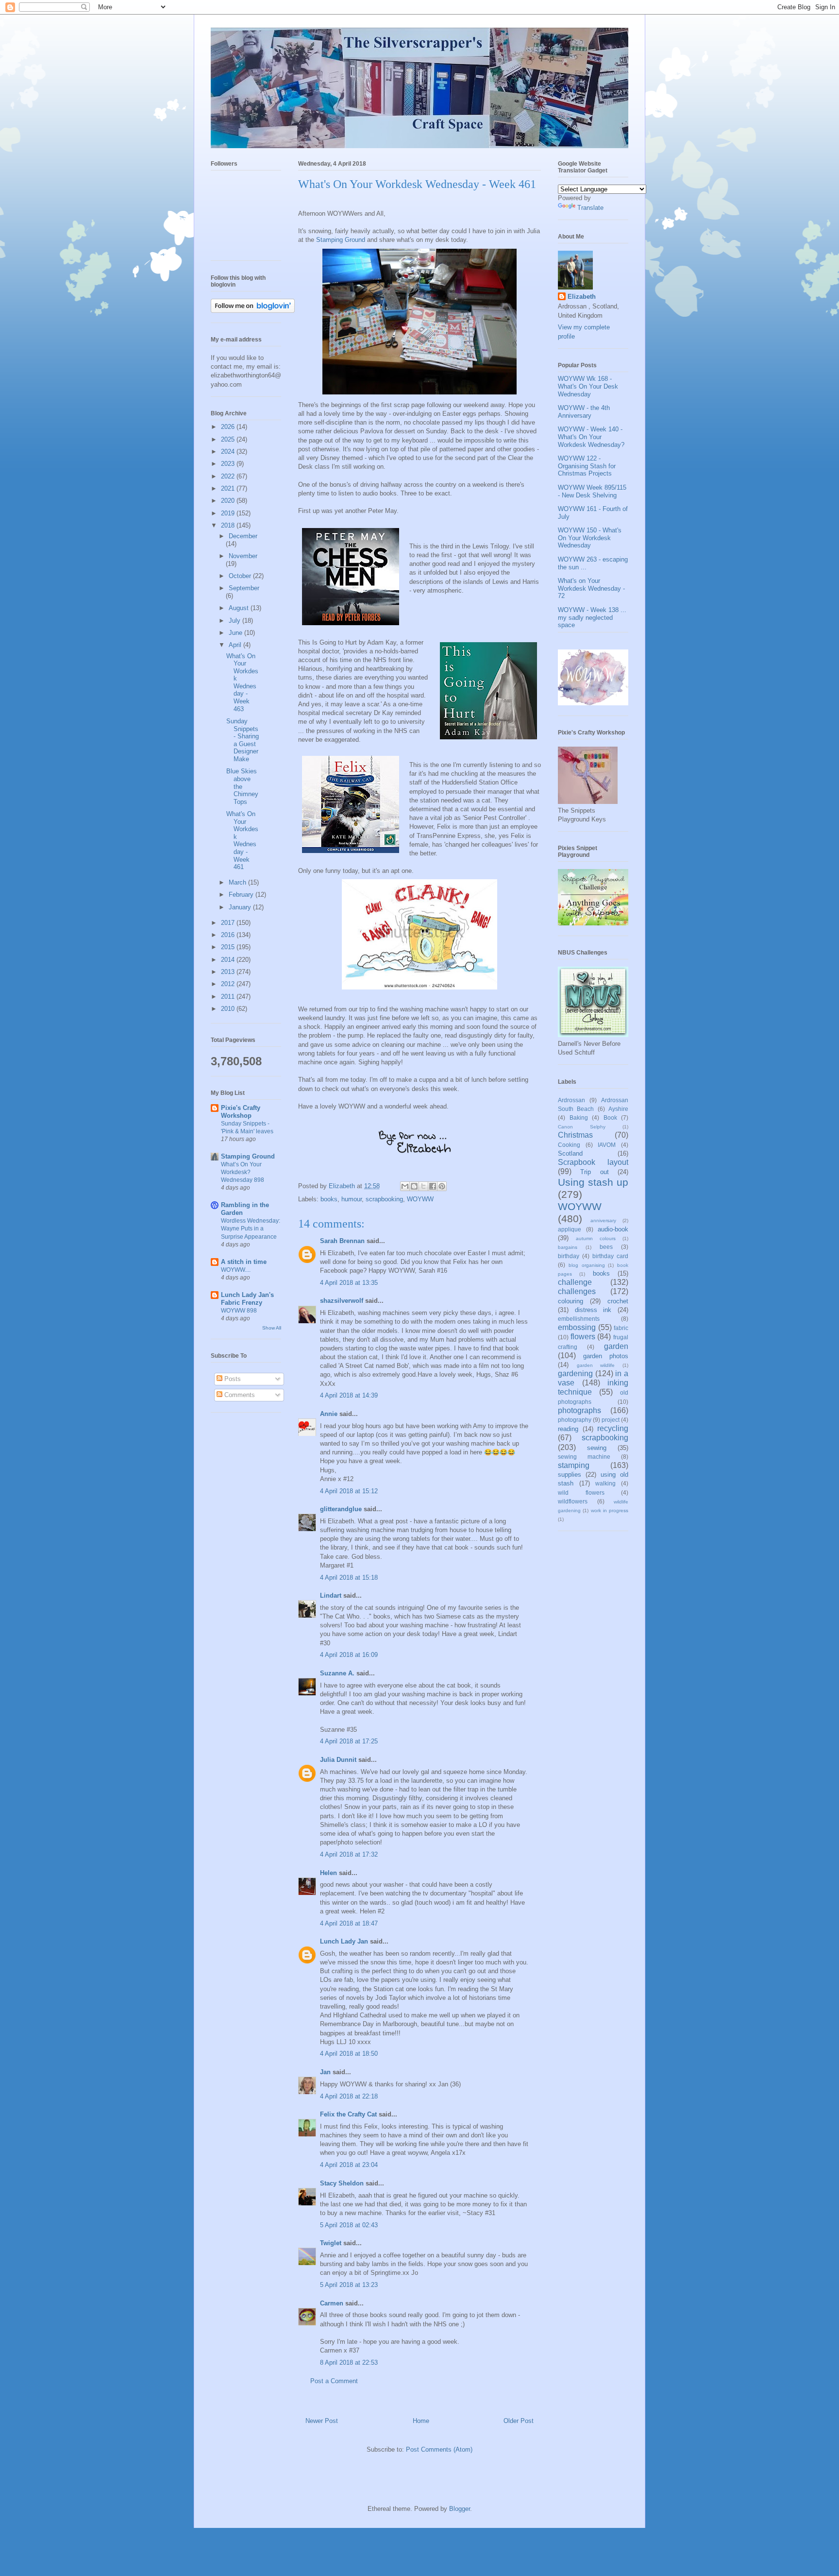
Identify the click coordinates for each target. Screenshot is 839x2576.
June (236, 633)
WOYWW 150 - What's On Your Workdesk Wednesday (590, 538)
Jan (326, 2072)
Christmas (575, 1135)
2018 (229, 525)
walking (605, 1483)
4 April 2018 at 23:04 (349, 2165)
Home (421, 2421)
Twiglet (331, 2243)
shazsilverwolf (342, 1301)
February (242, 895)
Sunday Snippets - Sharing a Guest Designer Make (243, 740)
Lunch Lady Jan (344, 1941)
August (240, 608)
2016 (229, 935)
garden (616, 1346)
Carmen (333, 2303)
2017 (229, 923)
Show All (272, 1328)
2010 (229, 1009)
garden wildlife (596, 1365)
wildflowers (573, 1501)
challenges (577, 1291)
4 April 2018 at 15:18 (349, 1578)
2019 (229, 513)
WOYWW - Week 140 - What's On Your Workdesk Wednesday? (591, 437)
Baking (579, 1117)
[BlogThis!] (414, 1186)
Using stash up (593, 1182)
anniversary (603, 1220)
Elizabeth (582, 297)
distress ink (593, 1310)
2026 (229, 427)
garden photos (606, 1356)
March (238, 882)
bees (606, 1247)
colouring (571, 1301)
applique (570, 1229)
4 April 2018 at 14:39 (349, 1395)
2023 (229, 464)
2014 (229, 960)
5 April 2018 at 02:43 (349, 2225)
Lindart (331, 1595)
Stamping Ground (341, 240)
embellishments (579, 1319)
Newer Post (322, 2421)
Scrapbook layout (593, 1162)
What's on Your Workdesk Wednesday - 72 (591, 588)
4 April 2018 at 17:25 (349, 1741)
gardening (575, 1373)
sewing (597, 1448)
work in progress (610, 1510)
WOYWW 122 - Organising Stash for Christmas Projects (587, 466)
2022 (229, 476)
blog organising (587, 1265)
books (329, 1199)
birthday (569, 1256)
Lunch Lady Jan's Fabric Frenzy (247, 1299)
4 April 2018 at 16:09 (349, 1655)
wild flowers (581, 1493)
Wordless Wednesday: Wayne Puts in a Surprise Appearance (251, 1228)
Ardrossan (571, 1100)
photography (575, 1420)
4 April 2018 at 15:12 (349, 1491)
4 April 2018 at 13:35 (349, 1283)
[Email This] (405, 1186)
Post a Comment (334, 2381)
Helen (328, 1873)
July (235, 621)
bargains (568, 1247)
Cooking (569, 1145)
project (611, 1420)
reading (568, 1429)
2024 (229, 452)
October (241, 576)
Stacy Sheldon (342, 2183)
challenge (575, 1282)
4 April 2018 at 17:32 (349, 1854)
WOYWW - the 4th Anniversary (584, 412)
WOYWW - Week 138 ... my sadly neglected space (592, 617)
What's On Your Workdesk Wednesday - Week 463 (242, 682)
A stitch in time (244, 1262)
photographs (579, 1410)
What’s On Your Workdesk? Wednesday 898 (243, 1172)
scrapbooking (384, 1199)
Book (610, 1117)
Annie (329, 1414)
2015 (229, 947)
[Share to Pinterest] (442, 1186)
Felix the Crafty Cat (348, 2114)
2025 (229, 439)
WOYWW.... (236, 1270)
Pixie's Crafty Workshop (241, 1112)
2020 (229, 501)
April (236, 645)
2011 (229, 997)
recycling (613, 1428)
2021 (229, 488)
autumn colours (596, 1238)
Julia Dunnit (338, 1760)
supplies (570, 1475)
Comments (239, 1395)
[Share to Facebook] (433, 1186)
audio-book (613, 1229)
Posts (232, 1379)
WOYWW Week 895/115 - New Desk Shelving (592, 491)
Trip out (594, 1172)
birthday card (610, 1256)
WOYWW (420, 1199)
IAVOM (607, 1145)
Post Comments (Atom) (439, 2449)
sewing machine (584, 1457)
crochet (618, 1301)
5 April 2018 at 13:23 (349, 2285)
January (241, 907)
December (243, 536)
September (244, 588)
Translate (590, 208)
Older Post (519, 2421)
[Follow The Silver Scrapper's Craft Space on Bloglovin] (253, 311)
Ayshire (618, 1109)
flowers (583, 1337)
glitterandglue (341, 1509)
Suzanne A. (337, 1673)
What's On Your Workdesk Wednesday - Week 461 (242, 840)
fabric (621, 1328)
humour (352, 1199)
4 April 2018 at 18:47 (349, 1923)
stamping (574, 1465)
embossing (577, 1327)
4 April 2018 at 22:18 (349, 2096)
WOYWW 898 (239, 1311)
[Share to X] (423, 1186)
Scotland (570, 1153)
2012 (229, 984)
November (243, 556)
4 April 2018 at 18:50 (349, 2054)
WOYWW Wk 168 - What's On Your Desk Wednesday (588, 386)
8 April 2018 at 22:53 (349, 2363)
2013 (229, 972)
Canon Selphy (582, 1127)
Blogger (460, 2509)
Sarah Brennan (342, 1241)
